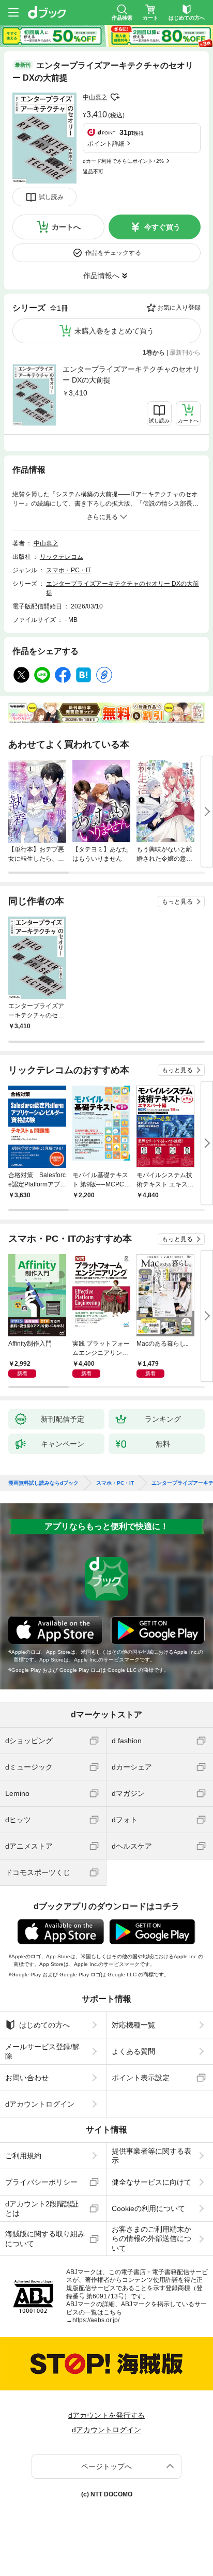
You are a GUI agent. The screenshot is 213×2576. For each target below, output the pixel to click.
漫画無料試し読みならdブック (43, 1483)
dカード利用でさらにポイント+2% (123, 161)
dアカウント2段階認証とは (42, 2208)
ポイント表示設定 (141, 2078)
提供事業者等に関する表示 (151, 2156)
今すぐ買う (162, 227)
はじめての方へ (44, 2025)
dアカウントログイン (40, 2104)
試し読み (51, 197)
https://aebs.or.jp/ (96, 2320)
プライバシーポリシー (41, 2182)
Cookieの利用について (148, 2208)
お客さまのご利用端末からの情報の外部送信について (151, 2238)
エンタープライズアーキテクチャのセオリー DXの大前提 (131, 375)
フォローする (115, 97)
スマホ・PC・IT (69, 570)
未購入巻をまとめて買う (114, 331)
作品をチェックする (113, 253)
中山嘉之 (95, 97)
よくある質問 (133, 2051)
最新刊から (185, 353)
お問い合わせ (27, 2078)
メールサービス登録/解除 (42, 2051)
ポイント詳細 (106, 144)
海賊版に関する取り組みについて (45, 2238)
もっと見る (177, 902)
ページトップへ (106, 2466)
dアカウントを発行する (106, 2415)
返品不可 (93, 171)
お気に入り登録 (179, 308)
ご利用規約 (23, 2156)
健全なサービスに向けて (151, 2182)
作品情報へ (101, 276)
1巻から (154, 353)
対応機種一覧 (133, 2025)
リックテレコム (62, 557)
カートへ (66, 227)
